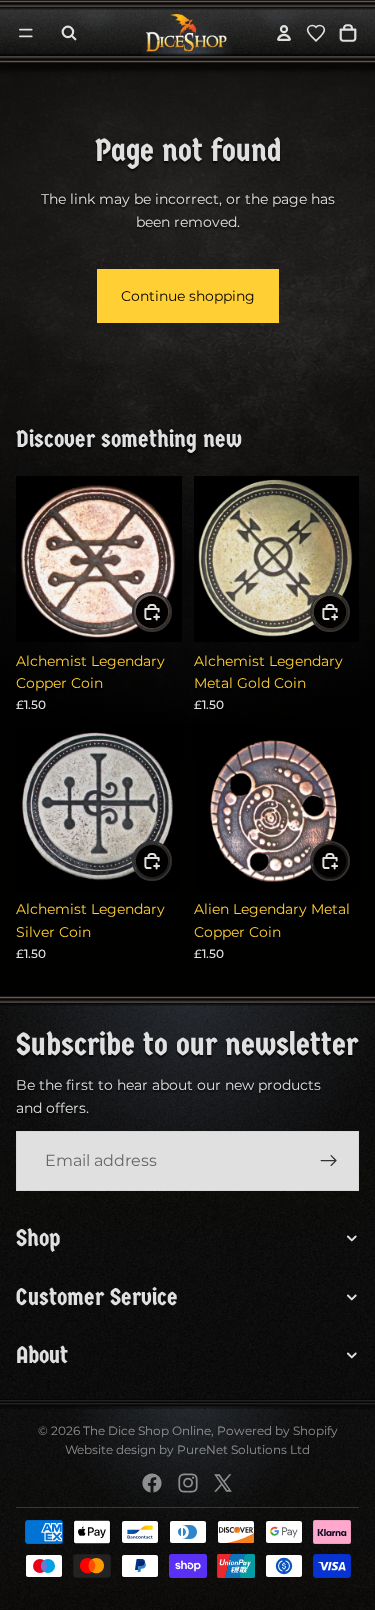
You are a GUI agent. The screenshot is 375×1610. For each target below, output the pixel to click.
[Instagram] (188, 1483)
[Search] (69, 33)
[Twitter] (223, 1483)
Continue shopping (188, 296)
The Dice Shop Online (147, 1430)
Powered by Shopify (277, 1430)
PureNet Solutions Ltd (243, 1449)
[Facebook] (152, 1483)
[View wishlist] (316, 33)
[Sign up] (329, 1161)
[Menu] (26, 33)
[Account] (284, 33)
